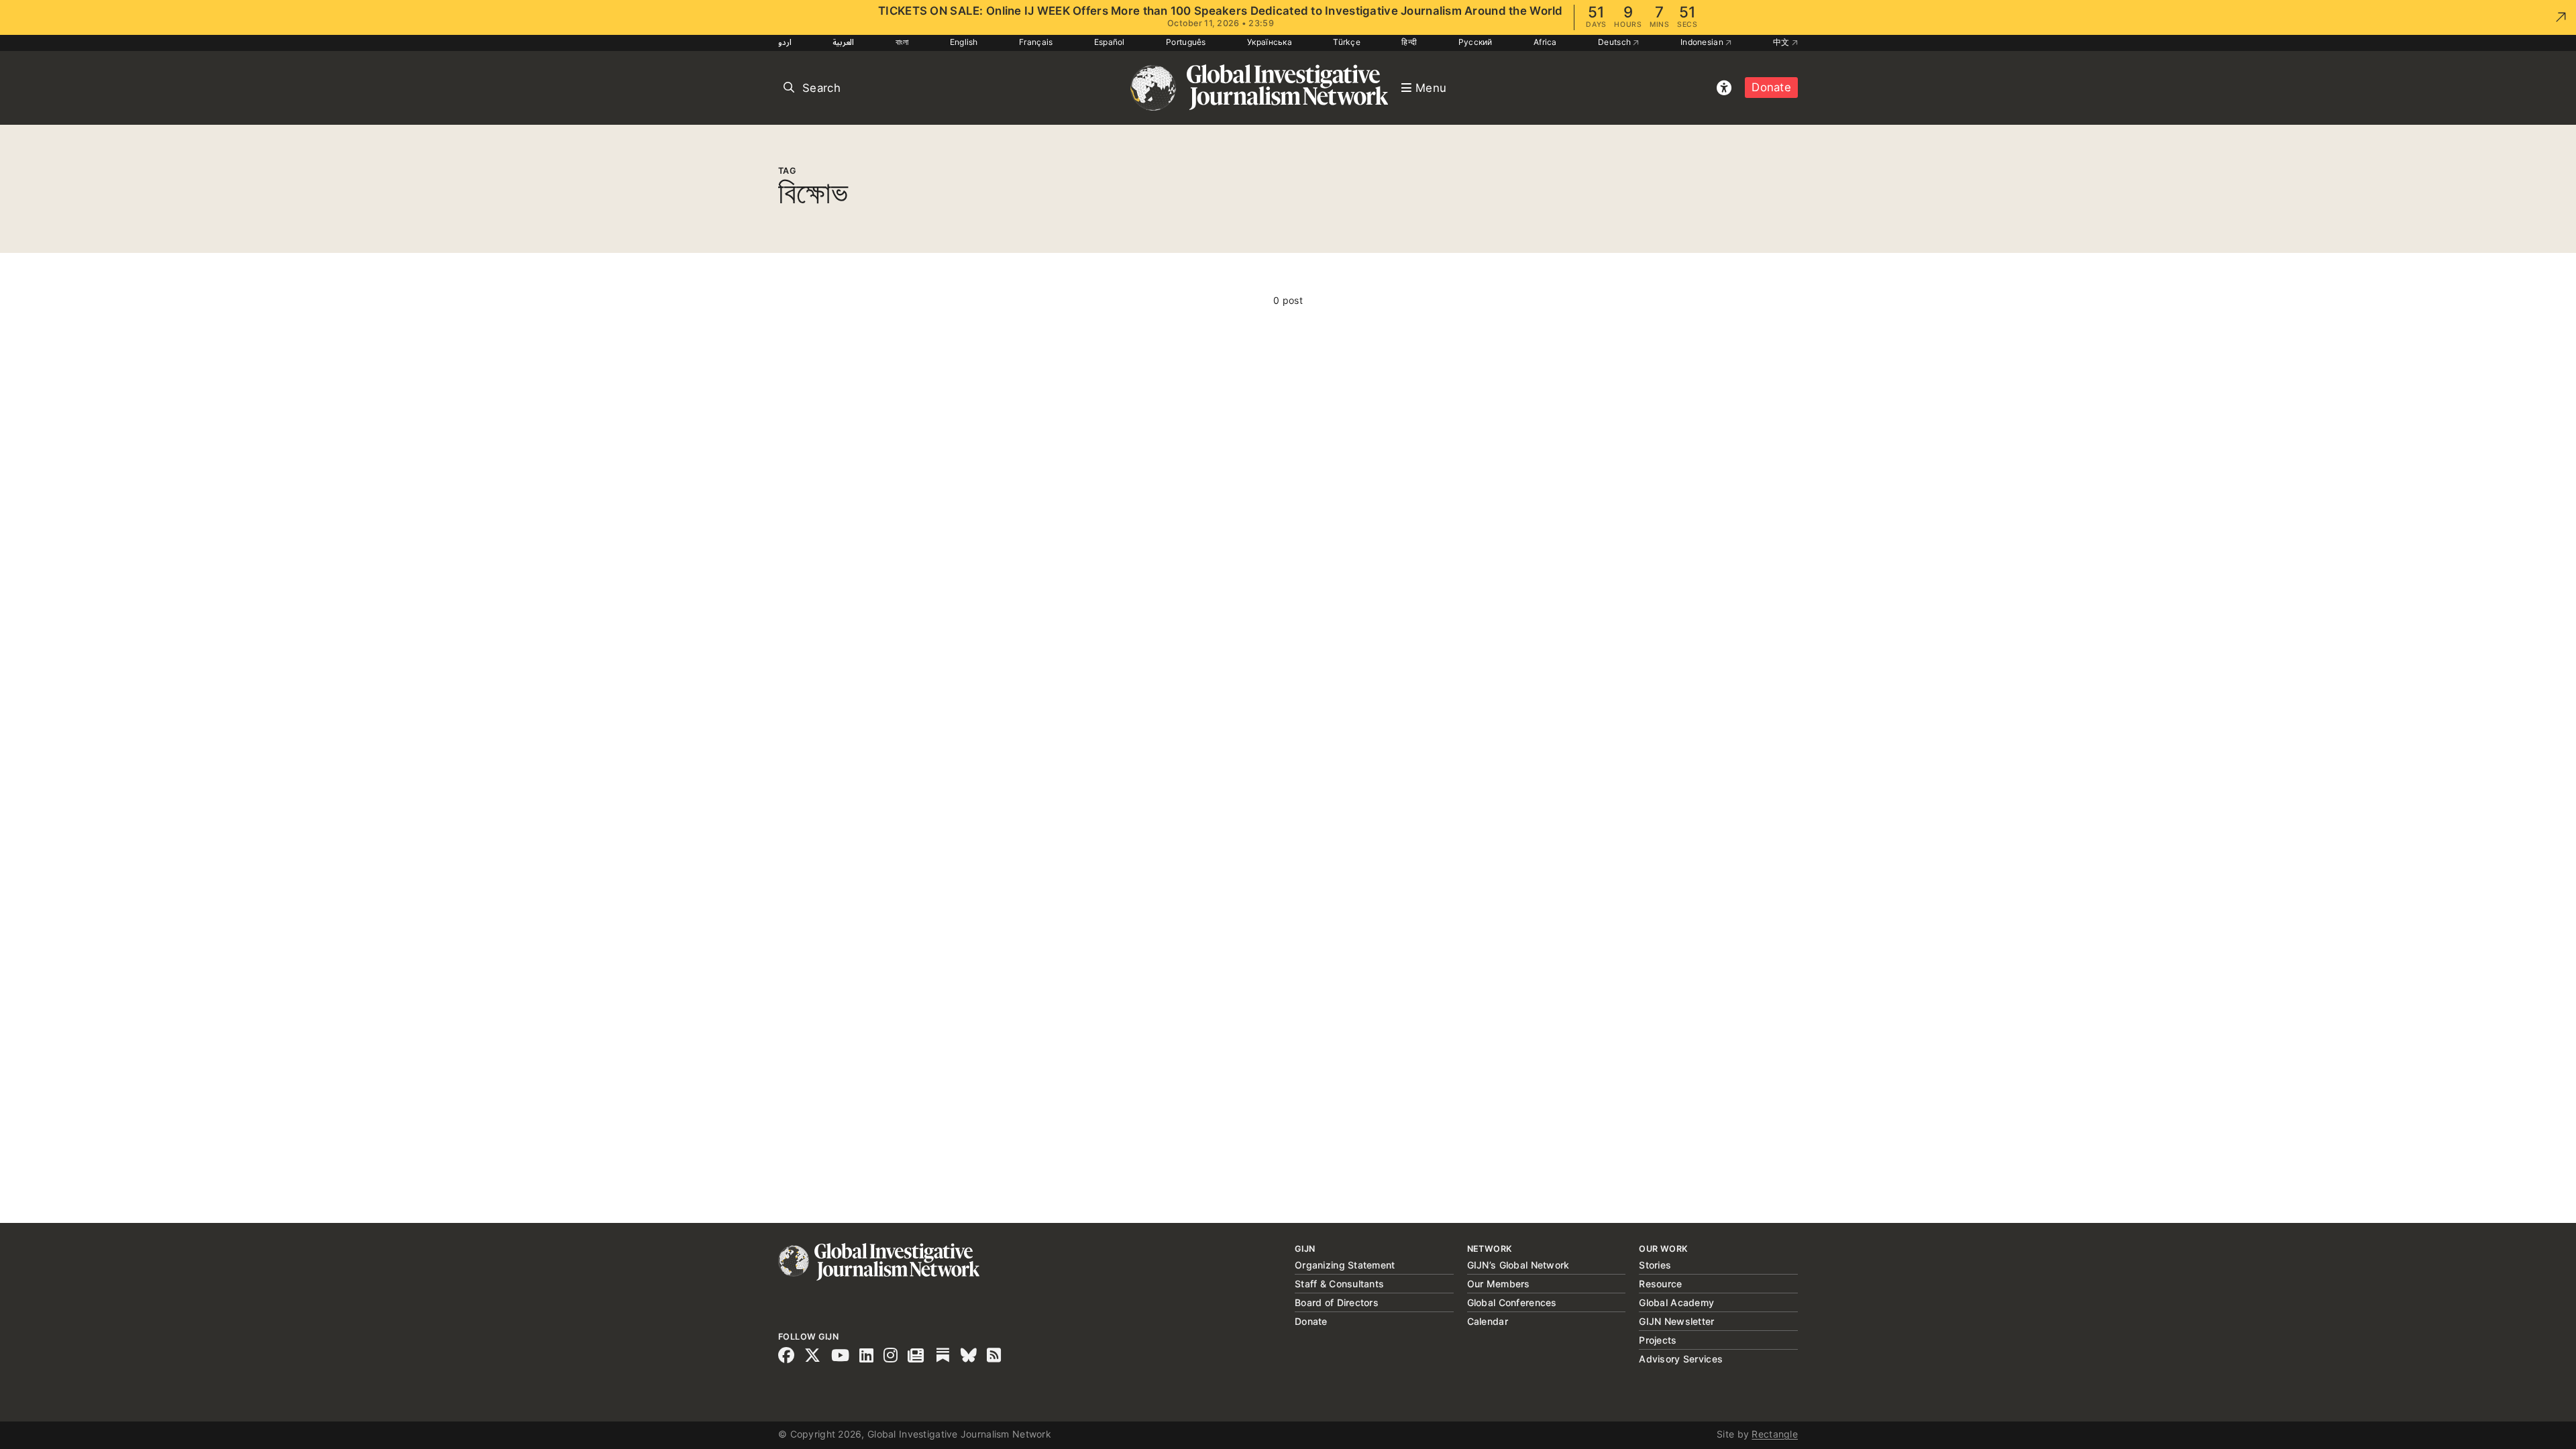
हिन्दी (1409, 42)
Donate (1771, 87)
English (964, 42)
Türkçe (1347, 42)
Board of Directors (1337, 1302)
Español (1110, 42)
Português (1186, 42)
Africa (1545, 42)
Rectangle (1775, 1434)
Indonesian (1703, 42)
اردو (785, 42)
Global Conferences (1512, 1302)
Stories (1655, 1265)
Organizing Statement (1345, 1265)
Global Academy (1676, 1302)
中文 (1782, 42)
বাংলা (902, 42)
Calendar (1488, 1321)
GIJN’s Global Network (1518, 1265)
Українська (1270, 42)
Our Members (1499, 1284)
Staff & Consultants (1339, 1284)
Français (1036, 42)
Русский (1475, 42)
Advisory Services (1681, 1359)
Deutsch (1615, 42)
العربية (843, 42)
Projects (1658, 1340)
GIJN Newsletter (1676, 1321)
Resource (1660, 1284)
